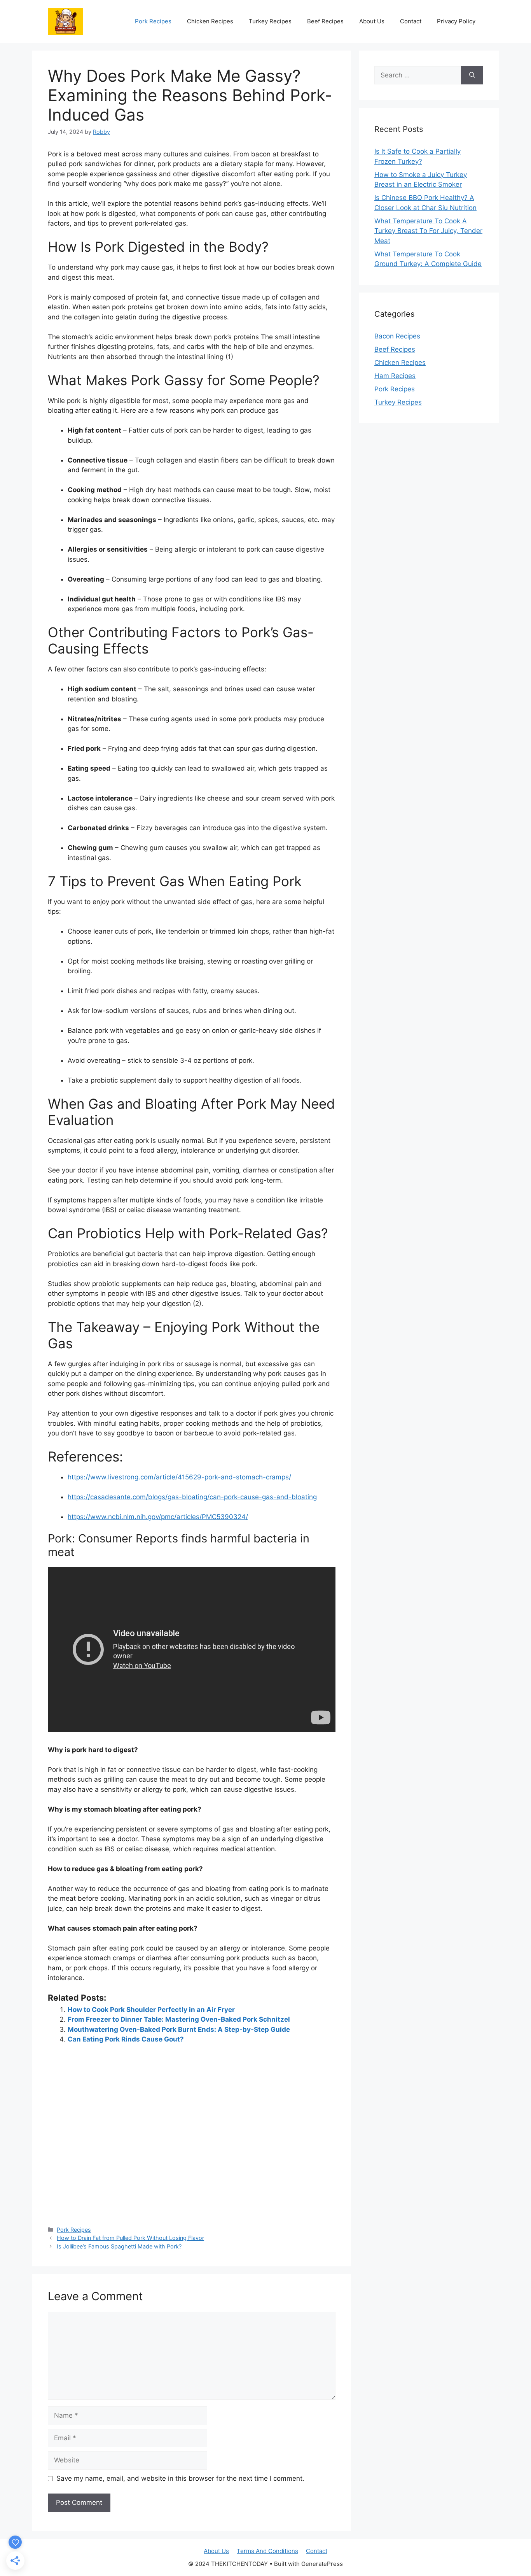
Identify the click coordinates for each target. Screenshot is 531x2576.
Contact (411, 21)
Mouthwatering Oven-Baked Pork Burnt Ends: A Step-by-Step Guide (179, 2029)
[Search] (472, 75)
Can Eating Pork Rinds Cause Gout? (126, 2039)
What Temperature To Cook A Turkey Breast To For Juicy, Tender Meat (428, 231)
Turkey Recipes (270, 21)
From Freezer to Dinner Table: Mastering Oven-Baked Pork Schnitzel (179, 2019)
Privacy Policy (456, 21)
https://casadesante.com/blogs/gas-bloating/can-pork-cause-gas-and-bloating (192, 1497)
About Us (372, 21)
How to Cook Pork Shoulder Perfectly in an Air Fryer (151, 2010)
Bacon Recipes (397, 336)
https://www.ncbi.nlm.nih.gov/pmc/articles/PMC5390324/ (158, 1517)
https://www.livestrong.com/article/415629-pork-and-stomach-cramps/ (179, 1477)
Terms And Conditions (267, 2551)
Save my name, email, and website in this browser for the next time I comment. (180, 2478)
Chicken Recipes (210, 21)
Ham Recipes (395, 376)
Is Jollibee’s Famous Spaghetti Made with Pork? (119, 2246)
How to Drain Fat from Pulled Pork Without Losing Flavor (130, 2238)
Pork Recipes (153, 21)
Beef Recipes (325, 21)
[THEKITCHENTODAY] (65, 21)
